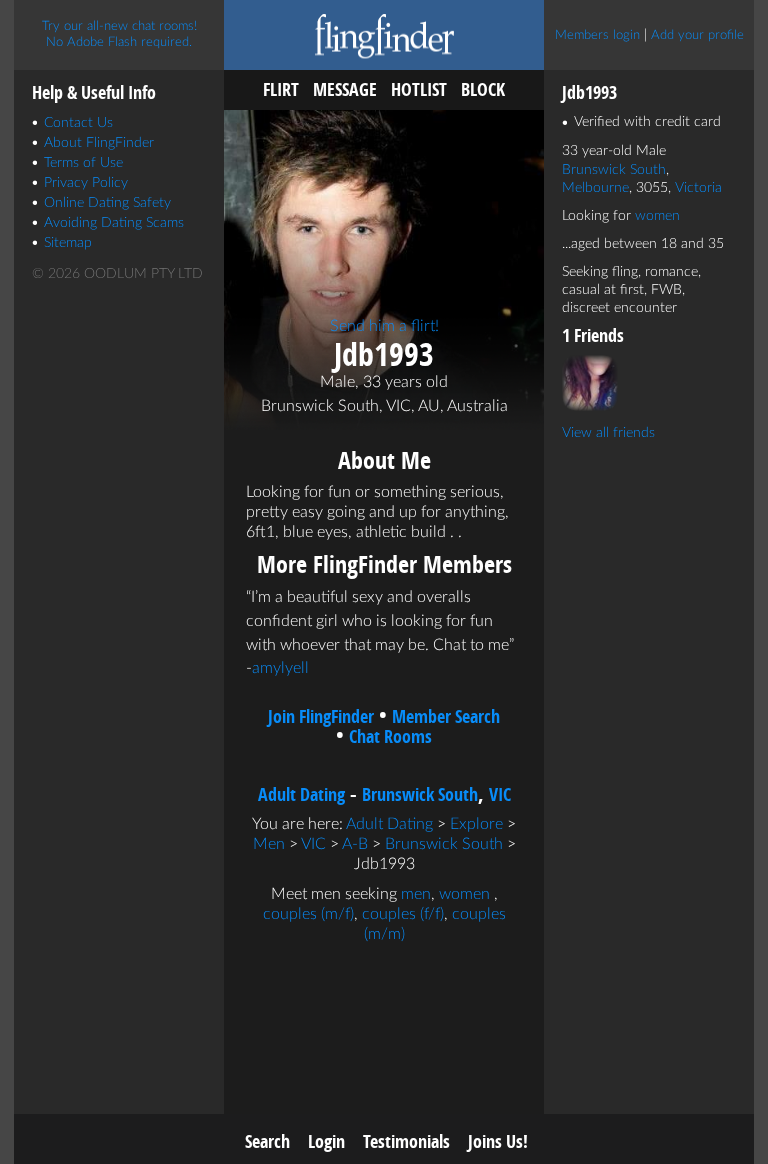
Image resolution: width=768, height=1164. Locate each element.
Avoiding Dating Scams (114, 223)
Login (326, 1141)
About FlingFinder (99, 143)
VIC (500, 794)
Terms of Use (83, 163)
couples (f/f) (403, 914)
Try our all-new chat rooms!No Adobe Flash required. (119, 34)
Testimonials (406, 1141)
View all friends (608, 433)
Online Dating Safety (107, 203)
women (464, 894)
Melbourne (595, 188)
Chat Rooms (390, 736)
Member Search (446, 716)
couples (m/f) (308, 914)
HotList (419, 89)
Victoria (698, 188)
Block (483, 89)
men (416, 894)
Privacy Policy (86, 183)
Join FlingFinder (321, 716)
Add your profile (697, 35)
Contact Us (78, 123)
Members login (597, 35)
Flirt (281, 89)
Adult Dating (301, 794)
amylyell (280, 668)
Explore (476, 824)
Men (269, 844)
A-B (355, 844)
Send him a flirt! (384, 326)
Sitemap (68, 243)
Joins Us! (498, 1141)
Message (345, 89)
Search (267, 1141)
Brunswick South (420, 794)
